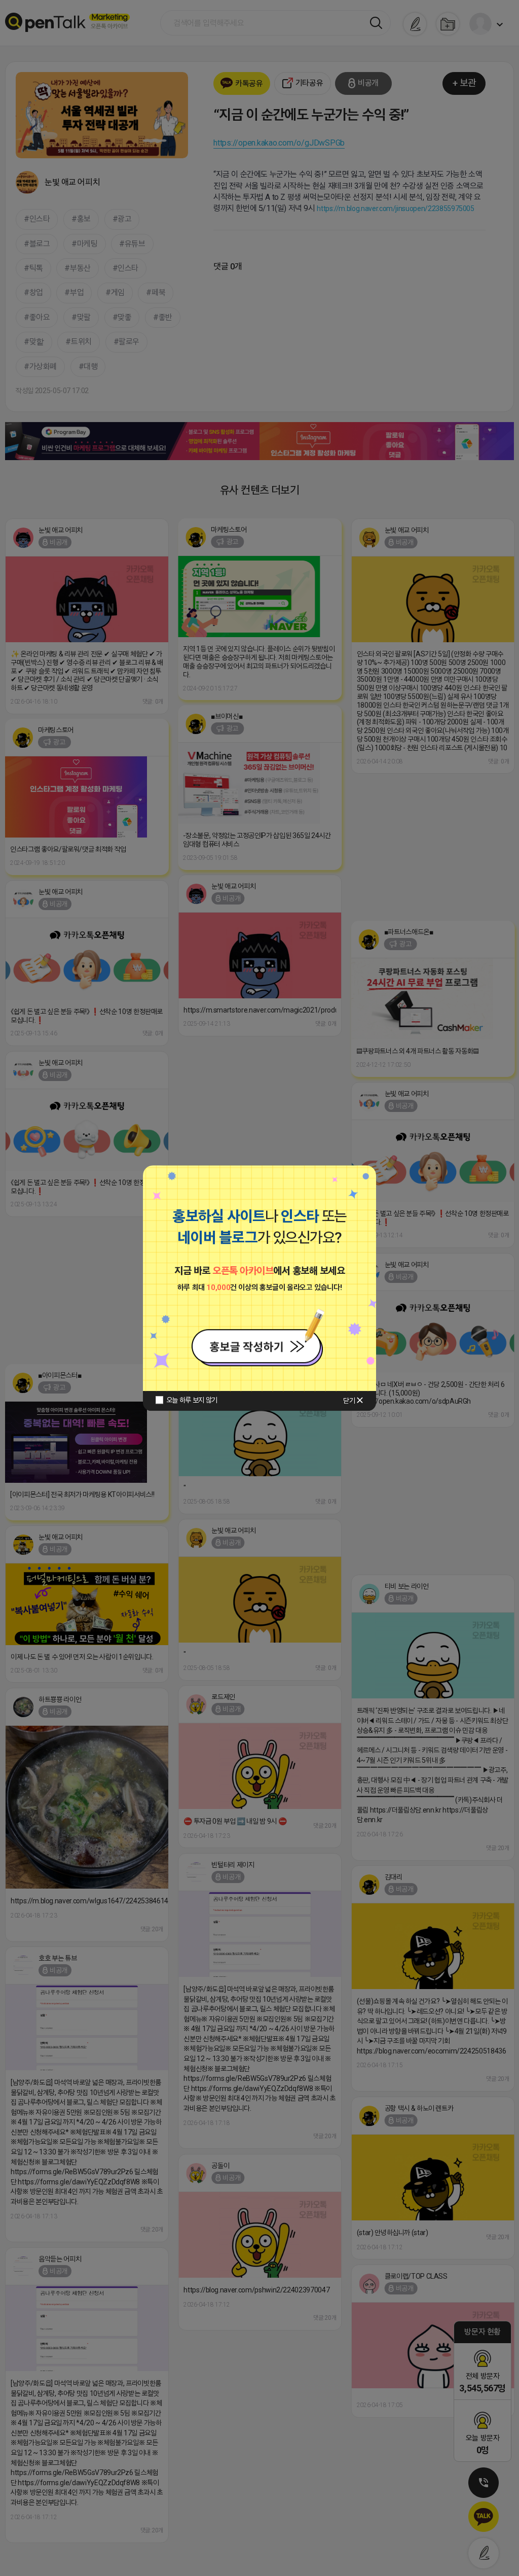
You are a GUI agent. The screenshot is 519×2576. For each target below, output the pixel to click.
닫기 (349, 1401)
